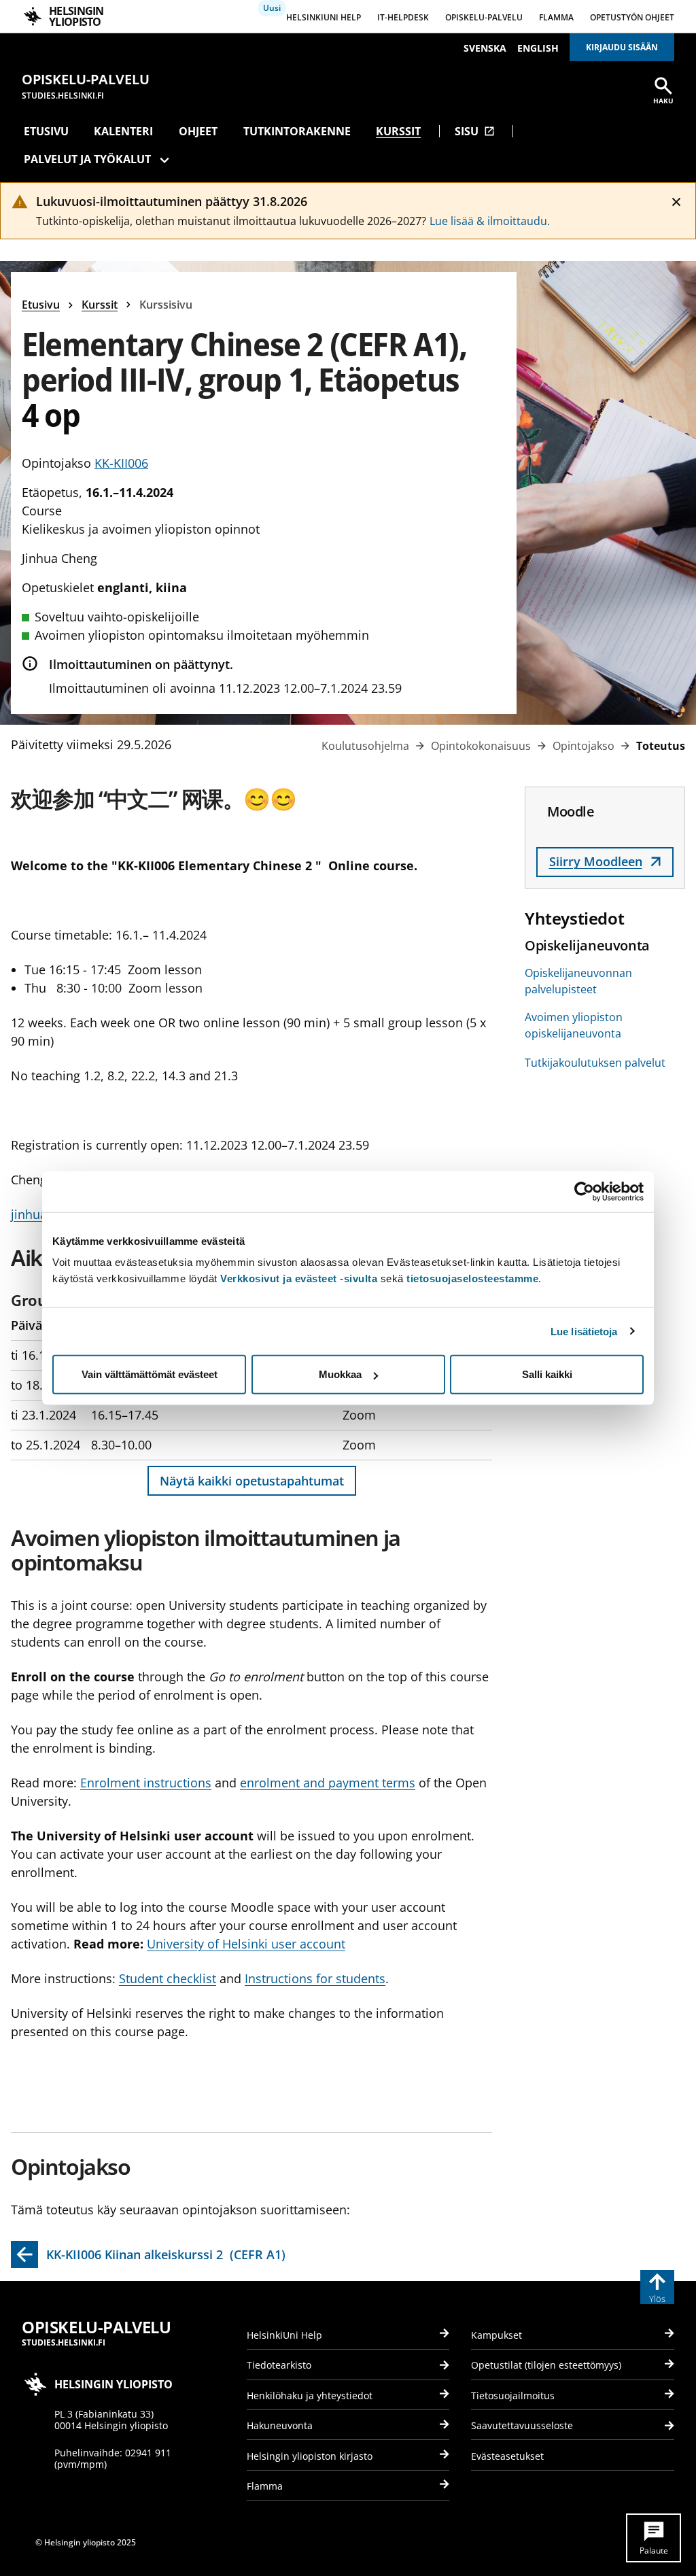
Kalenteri (123, 131)
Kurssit (398, 131)
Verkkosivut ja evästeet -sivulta (299, 1278)
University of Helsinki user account (246, 1944)
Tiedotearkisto (279, 2365)
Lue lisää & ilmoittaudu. (490, 221)
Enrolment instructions (146, 1783)
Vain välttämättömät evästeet (150, 1374)
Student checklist (168, 1978)
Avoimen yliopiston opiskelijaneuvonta (574, 1025)
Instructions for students (315, 1978)
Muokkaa (340, 1374)
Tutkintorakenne (297, 131)
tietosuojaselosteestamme (472, 1278)
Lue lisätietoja (584, 1331)
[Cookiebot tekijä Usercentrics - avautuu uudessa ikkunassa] (584, 1191)
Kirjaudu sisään (622, 47)
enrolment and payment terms (328, 1783)
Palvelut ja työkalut (87, 159)
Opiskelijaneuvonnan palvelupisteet (578, 981)
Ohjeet (198, 131)
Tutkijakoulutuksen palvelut (595, 1063)
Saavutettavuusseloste (522, 2425)
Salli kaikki (547, 1374)
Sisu (475, 131)
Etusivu (46, 131)
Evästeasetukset (507, 2456)
